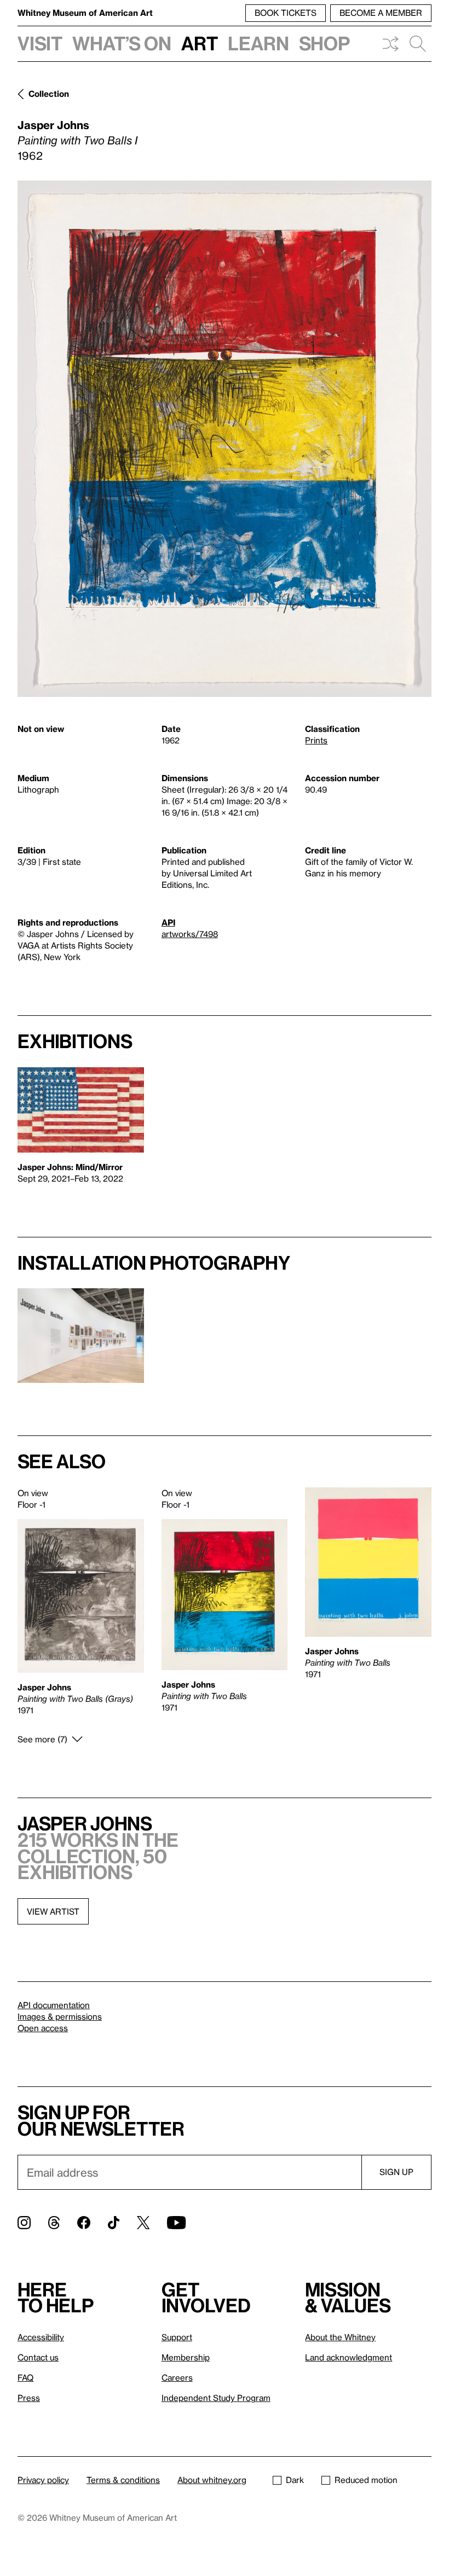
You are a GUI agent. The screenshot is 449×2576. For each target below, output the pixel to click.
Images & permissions (60, 2016)
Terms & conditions (123, 2480)
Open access (43, 2028)
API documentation (54, 2005)
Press (29, 2398)
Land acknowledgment (349, 2357)
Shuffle (390, 44)
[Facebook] (84, 2223)
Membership (186, 2357)
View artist (53, 1911)
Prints (316, 740)
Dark (295, 2480)
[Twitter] (143, 2223)
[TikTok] (114, 2223)
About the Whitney (340, 2337)
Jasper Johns (53, 125)
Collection (49, 94)
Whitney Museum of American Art (85, 13)
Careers (177, 2377)
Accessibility (41, 2337)
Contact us (38, 2357)
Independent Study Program (216, 2398)
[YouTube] (176, 2223)
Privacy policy (43, 2480)
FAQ (25, 2377)
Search (418, 44)
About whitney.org (212, 2480)
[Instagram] (24, 2223)
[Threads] (54, 2223)
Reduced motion (366, 2480)
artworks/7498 (190, 934)
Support (177, 2337)
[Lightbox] (225, 439)
